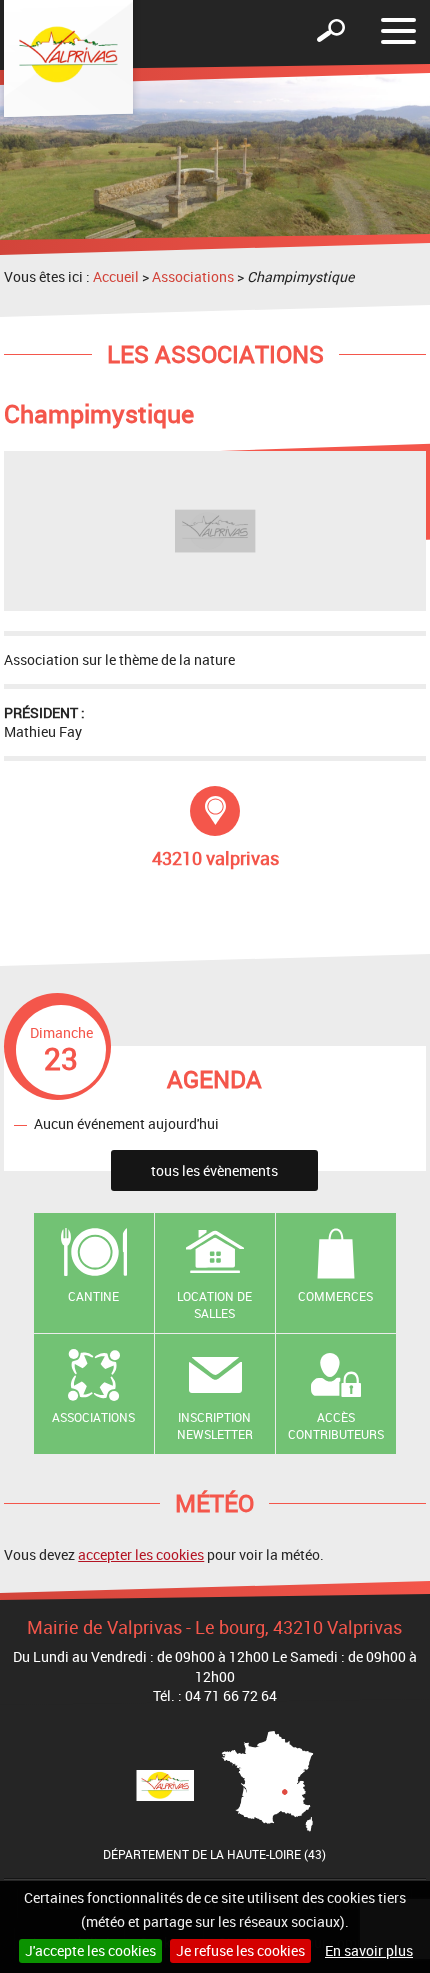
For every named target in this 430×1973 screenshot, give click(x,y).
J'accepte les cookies (90, 1950)
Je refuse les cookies (240, 1950)
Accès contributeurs (336, 1425)
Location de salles (214, 1304)
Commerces (335, 1296)
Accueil (116, 276)
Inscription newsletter (215, 1425)
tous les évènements (214, 1170)
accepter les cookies (141, 1554)
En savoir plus (369, 1950)
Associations (193, 276)
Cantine (93, 1296)
